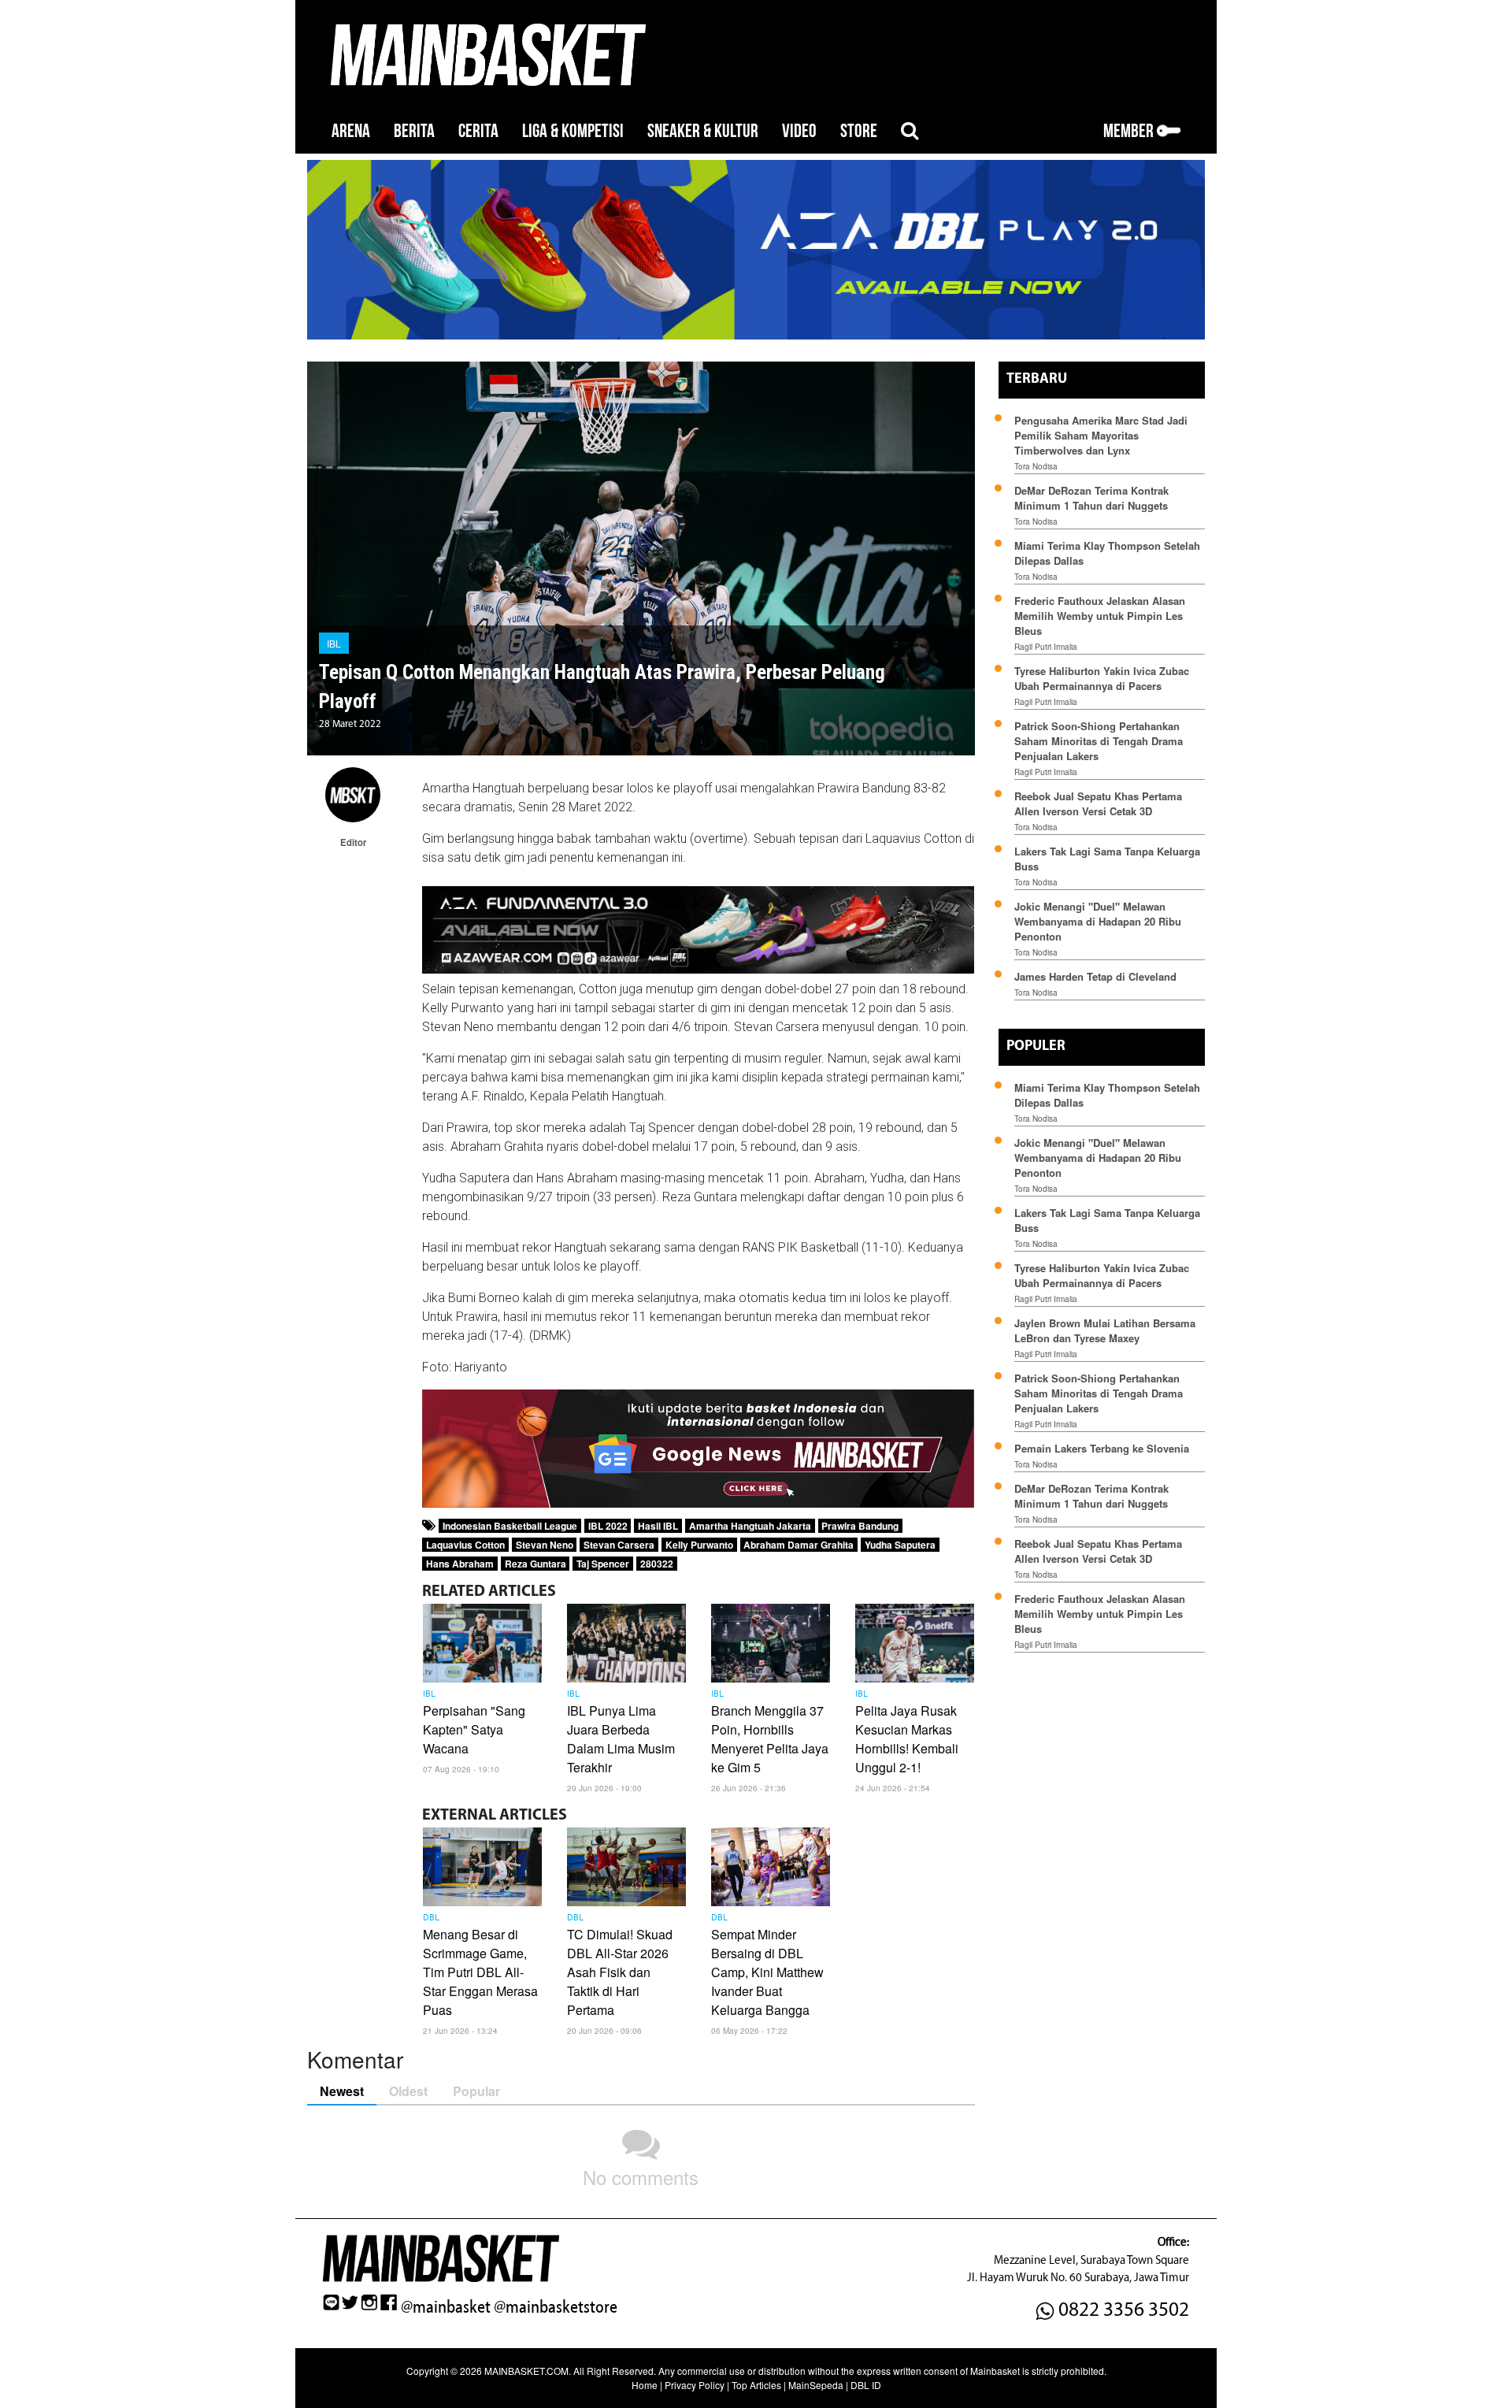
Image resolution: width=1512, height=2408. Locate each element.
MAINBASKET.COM (526, 2371)
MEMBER (1130, 131)
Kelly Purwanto (699, 1545)
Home (645, 2385)
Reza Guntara (535, 1564)
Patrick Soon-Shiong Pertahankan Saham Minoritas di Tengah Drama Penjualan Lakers (1099, 741)
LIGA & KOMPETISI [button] (573, 131)
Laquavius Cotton (465, 1545)
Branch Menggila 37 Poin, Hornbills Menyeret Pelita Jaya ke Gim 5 (770, 1739)
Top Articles (756, 2385)
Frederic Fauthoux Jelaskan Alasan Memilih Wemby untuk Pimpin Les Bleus (1100, 616)
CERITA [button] (478, 131)
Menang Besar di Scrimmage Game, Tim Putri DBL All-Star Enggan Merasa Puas (480, 1972)
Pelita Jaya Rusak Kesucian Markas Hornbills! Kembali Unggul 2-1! (907, 1739)
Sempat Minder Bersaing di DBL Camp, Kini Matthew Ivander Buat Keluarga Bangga (767, 1972)
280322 (657, 1564)
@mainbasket (446, 2307)
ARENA (351, 131)
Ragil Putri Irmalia (1046, 647)
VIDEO (799, 131)
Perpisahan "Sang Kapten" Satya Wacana (474, 1729)
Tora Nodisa (1036, 466)
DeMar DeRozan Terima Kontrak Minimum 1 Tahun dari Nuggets (1091, 498)
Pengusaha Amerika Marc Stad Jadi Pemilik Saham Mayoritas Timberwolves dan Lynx (1101, 435)
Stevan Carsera (619, 1545)
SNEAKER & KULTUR (703, 131)
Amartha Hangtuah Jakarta (750, 1526)
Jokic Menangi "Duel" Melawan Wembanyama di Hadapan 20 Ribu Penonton (1098, 921)
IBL (334, 643)
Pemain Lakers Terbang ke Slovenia (1102, 1448)
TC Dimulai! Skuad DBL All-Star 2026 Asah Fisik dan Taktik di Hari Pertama (620, 1972)
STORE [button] (859, 131)
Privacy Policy (695, 2385)
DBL (431, 1918)
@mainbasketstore (556, 2307)
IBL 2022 (608, 1526)
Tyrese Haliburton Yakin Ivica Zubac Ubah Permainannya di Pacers (1102, 678)
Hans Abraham (460, 1564)
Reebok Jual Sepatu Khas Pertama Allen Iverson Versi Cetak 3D (1098, 803)
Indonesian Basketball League (510, 1526)
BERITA (414, 131)
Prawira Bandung (860, 1526)
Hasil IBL (658, 1526)
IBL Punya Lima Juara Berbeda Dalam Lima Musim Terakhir (621, 1739)
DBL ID (866, 2385)
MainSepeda (816, 2385)
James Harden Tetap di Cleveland (1095, 976)
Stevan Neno (545, 1545)
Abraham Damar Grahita (799, 1545)
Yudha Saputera (900, 1545)
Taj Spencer (603, 1564)
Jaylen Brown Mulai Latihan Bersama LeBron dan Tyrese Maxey (1105, 1330)
